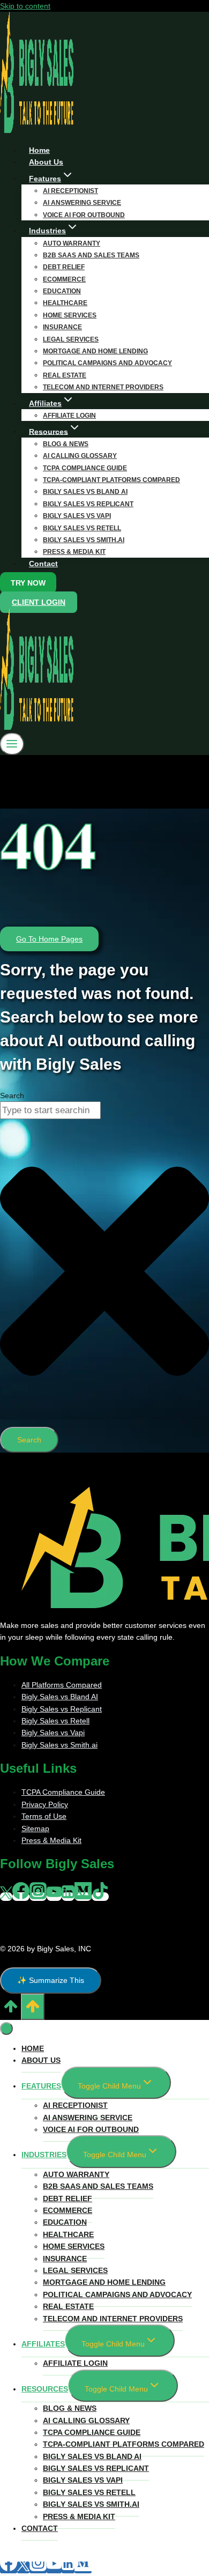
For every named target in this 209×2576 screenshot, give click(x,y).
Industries (44, 2155)
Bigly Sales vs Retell (82, 528)
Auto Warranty (72, 243)
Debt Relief (64, 267)
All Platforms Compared (62, 1685)
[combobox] (50, 1110)
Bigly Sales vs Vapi (77, 516)
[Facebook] (21, 1897)
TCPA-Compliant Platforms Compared (111, 480)
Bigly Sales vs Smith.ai (84, 540)
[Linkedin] (68, 1897)
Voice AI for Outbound (91, 2129)
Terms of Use (44, 1816)
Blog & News (66, 444)
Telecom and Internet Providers (103, 387)
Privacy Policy (45, 1804)
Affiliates (43, 2344)
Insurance (62, 327)
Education (62, 291)
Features (41, 2086)
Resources (45, 2389)
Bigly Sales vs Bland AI (85, 492)
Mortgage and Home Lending (95, 351)
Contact (43, 564)
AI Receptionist (70, 191)
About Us (41, 2060)
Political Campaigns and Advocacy (107, 363)
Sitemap (35, 1829)
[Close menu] (6, 2029)
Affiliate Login (75, 2363)
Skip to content (25, 6)
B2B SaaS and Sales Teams (91, 255)
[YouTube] (54, 1897)
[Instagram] (38, 1897)
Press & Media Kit (74, 552)
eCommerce (64, 279)
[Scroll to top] (10, 2010)
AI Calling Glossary (80, 456)
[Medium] (83, 1897)
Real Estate (65, 375)
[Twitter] (6, 1897)
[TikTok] (100, 1897)
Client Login (39, 602)
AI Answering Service (82, 203)
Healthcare (65, 303)
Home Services (70, 315)
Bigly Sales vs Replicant (88, 504)
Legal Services (71, 339)
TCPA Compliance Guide (85, 468)
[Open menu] (12, 744)
